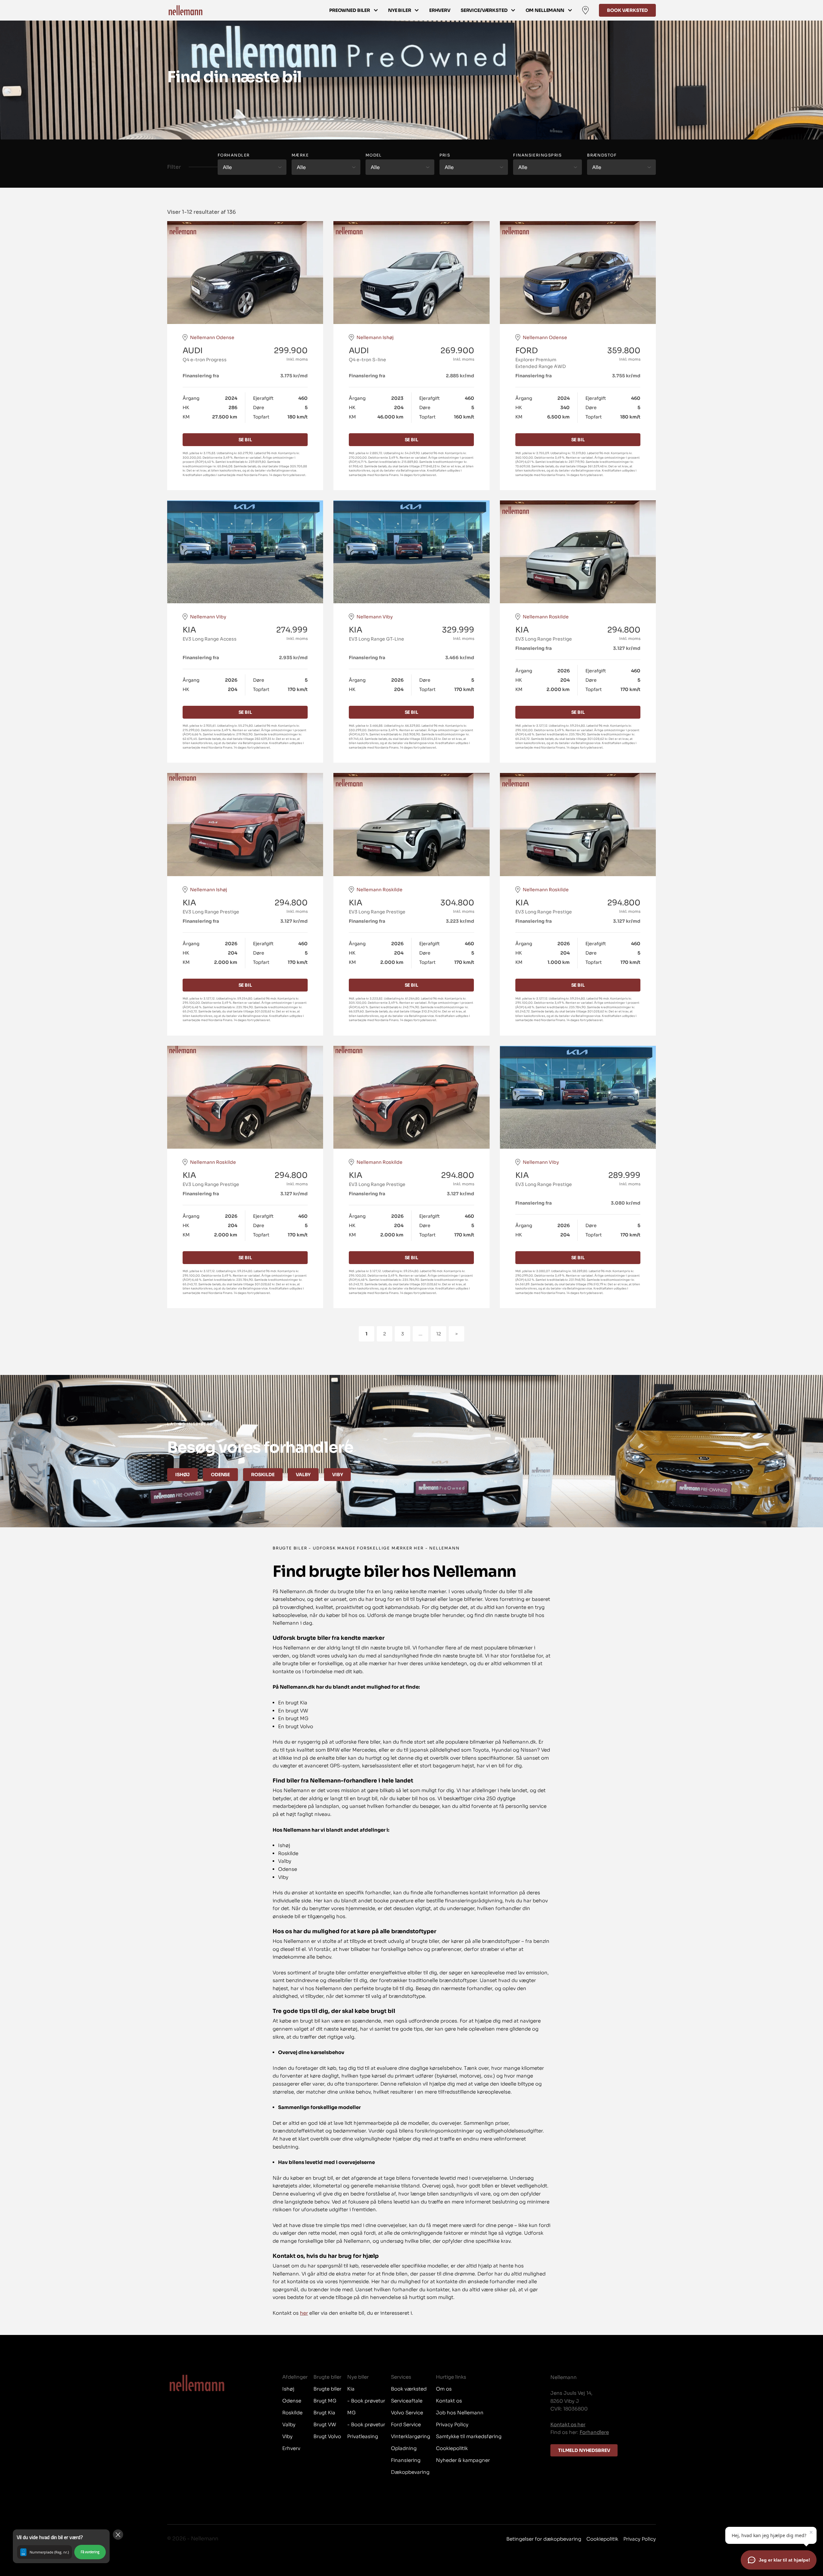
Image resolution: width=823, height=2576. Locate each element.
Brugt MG (325, 2401)
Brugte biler (327, 2389)
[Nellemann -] (185, 10)
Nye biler (400, 10)
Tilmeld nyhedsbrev (584, 2450)
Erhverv (440, 10)
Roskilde (263, 1475)
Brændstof (602, 155)
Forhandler (234, 155)
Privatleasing (363, 2436)
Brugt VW (325, 2424)
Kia (351, 2389)
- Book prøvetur (366, 2401)
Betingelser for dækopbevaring (544, 2539)
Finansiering (406, 2460)
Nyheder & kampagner (463, 2460)
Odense (220, 1475)
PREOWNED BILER (350, 10)
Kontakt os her (568, 2424)
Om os (444, 2389)
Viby (337, 1475)
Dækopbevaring (410, 2472)
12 (439, 1334)
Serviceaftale (407, 2401)
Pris (445, 155)
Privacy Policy (452, 2424)
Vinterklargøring (411, 2436)
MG (351, 2413)
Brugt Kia (324, 2413)
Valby (303, 1475)
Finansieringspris (537, 155)
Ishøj (182, 1475)
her (304, 2313)
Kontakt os (449, 2401)
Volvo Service (407, 2413)
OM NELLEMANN (545, 10)
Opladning (404, 2448)
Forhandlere (594, 2432)
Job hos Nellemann (460, 2413)
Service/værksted (484, 10)
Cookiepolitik (452, 2448)
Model (374, 155)
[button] (61, 2546)
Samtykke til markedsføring (469, 2436)
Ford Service (406, 2424)
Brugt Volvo (327, 2436)
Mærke (300, 155)
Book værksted (627, 10)
